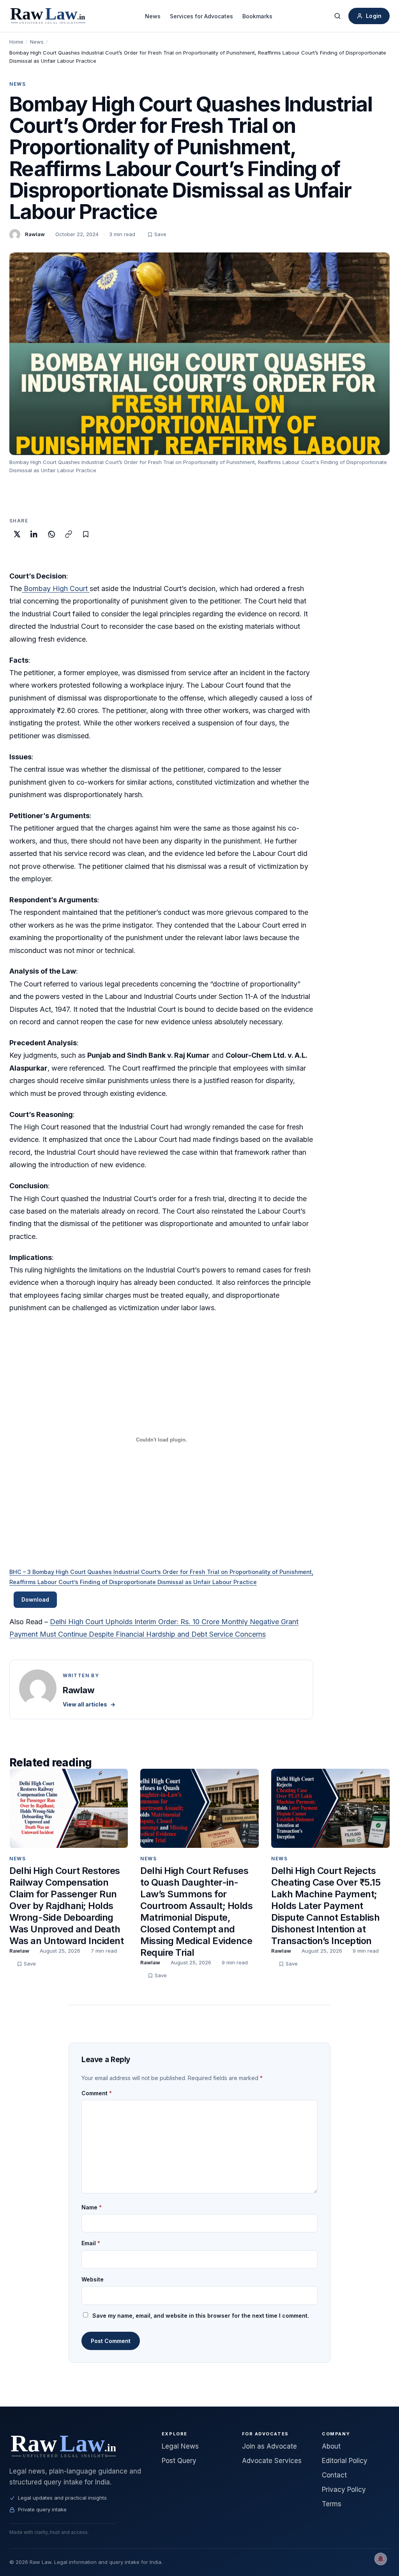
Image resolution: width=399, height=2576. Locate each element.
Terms (332, 2504)
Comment (97, 2093)
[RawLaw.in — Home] (76, 2446)
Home (16, 42)
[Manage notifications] (381, 2559)
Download (35, 1599)
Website (93, 2279)
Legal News (180, 2446)
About (331, 2446)
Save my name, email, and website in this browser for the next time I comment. (201, 2316)
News (153, 16)
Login (374, 16)
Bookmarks (257, 16)
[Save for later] (86, 534)
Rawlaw (35, 234)
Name (92, 2207)
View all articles (89, 1704)
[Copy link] (69, 534)
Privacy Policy (344, 2490)
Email (91, 2243)
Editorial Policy (345, 2461)
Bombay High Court (56, 588)
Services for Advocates (201, 16)
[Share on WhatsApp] (51, 534)
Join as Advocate (269, 2446)
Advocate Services (272, 2461)
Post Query (179, 2461)
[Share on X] (17, 534)
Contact (334, 2475)
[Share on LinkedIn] (34, 534)
